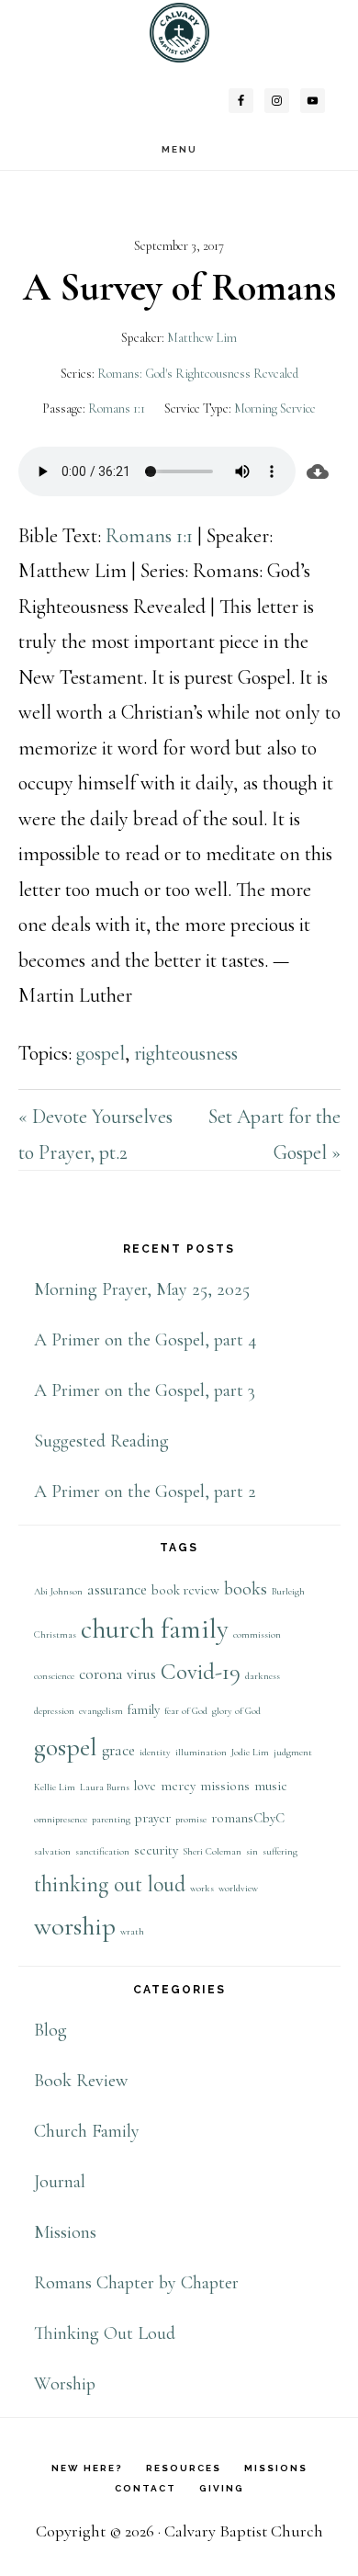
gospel (101, 1053)
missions (225, 1786)
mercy (178, 1786)
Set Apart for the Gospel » (274, 1135)
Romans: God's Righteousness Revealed (198, 374)
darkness (263, 1676)
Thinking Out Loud (105, 2333)
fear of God (186, 1711)
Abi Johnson (58, 1591)
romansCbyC (248, 1818)
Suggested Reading (101, 1441)
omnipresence (61, 1819)
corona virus (117, 1674)
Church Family (87, 2131)
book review (185, 1590)
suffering (280, 1851)
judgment (293, 1752)
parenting (111, 1819)
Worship (65, 2384)
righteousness (186, 1053)
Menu (179, 149)
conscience (54, 1676)
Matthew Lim (202, 338)
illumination (201, 1752)
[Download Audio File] (318, 471)
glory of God (236, 1711)
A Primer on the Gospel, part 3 (145, 1390)
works (202, 1888)
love (145, 1786)
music (271, 1786)
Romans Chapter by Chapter (136, 2283)
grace (118, 1750)
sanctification (102, 1851)
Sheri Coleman (212, 1851)
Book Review (81, 2081)
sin (252, 1851)
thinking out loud (110, 1884)
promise (191, 1819)
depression (54, 1711)
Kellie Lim (55, 1787)
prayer (153, 1818)
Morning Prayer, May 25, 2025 (142, 1289)
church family (155, 1629)
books (246, 1589)
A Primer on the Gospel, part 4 (145, 1340)
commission (257, 1634)
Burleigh (288, 1591)
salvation (52, 1851)
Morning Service (275, 409)
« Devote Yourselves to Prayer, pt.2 (95, 1135)
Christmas (55, 1634)
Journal (60, 2182)
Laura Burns (105, 1787)
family (144, 1710)
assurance (117, 1589)
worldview (238, 1888)
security (156, 1850)
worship (75, 1926)
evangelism (101, 1711)
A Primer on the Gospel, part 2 (145, 1492)
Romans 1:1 (117, 409)
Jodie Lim (250, 1752)
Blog (50, 2030)
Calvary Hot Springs (179, 33)
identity (155, 1752)
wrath (132, 1931)
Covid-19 (201, 1672)
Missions (65, 2232)
